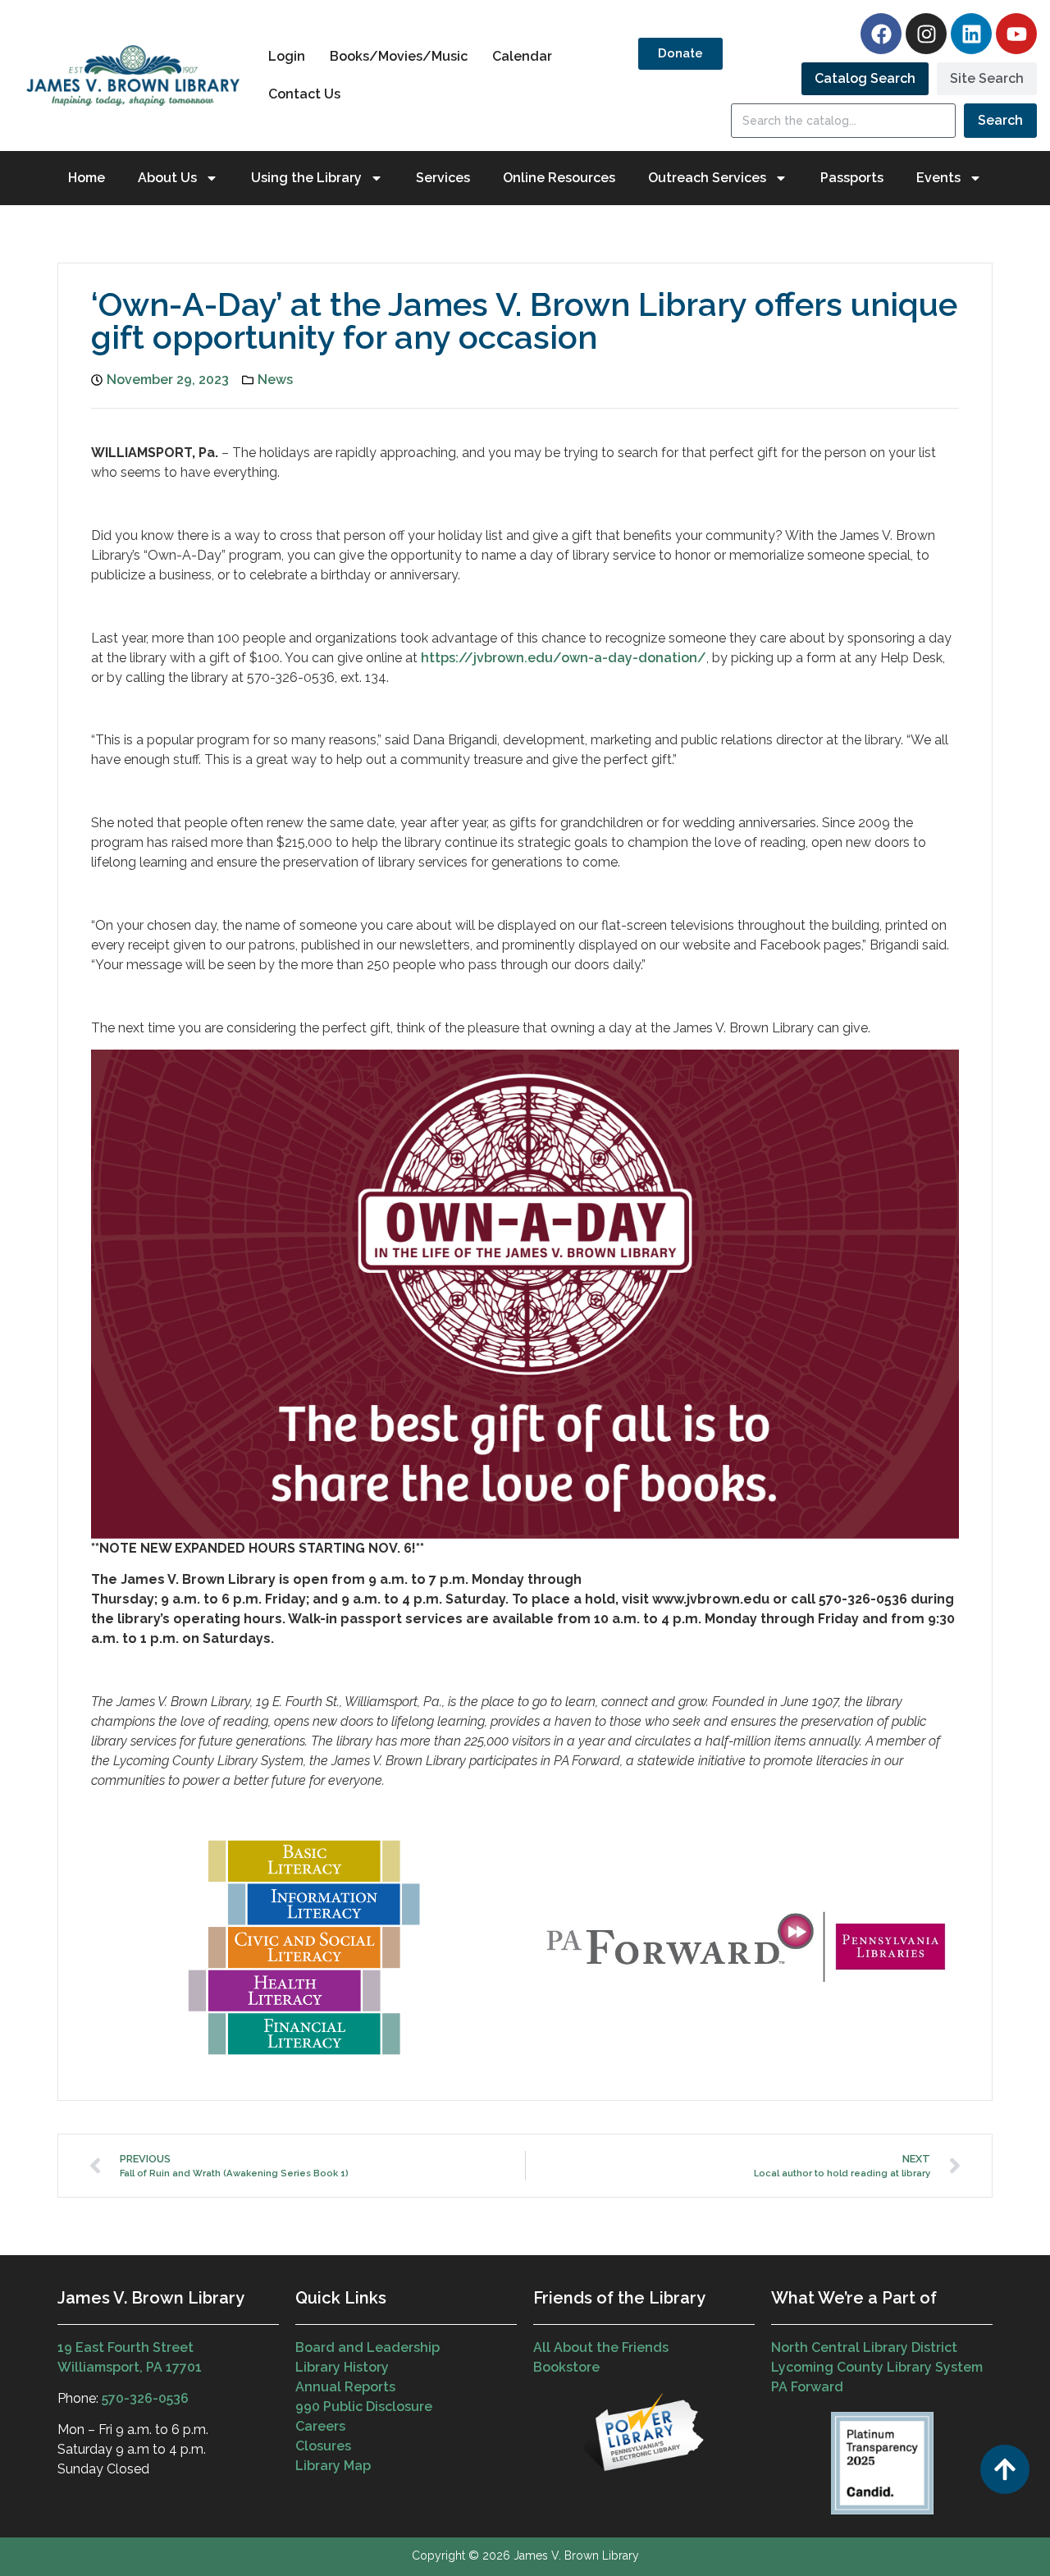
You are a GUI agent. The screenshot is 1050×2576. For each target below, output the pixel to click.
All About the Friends (601, 2347)
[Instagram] (926, 34)
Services (443, 178)
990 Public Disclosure (364, 2407)
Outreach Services (707, 178)
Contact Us (304, 94)
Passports (852, 178)
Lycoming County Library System (877, 2367)
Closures (323, 2446)
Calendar (522, 56)
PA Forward (807, 2387)
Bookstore (566, 2367)
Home (87, 178)
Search (1000, 120)
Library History (342, 2367)
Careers (320, 2426)
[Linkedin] (971, 34)
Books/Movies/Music (399, 56)
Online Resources (559, 178)
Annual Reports (345, 2387)
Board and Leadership (367, 2347)
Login (287, 56)
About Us (167, 178)
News (275, 380)
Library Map (333, 2466)
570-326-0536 (145, 2398)
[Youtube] (1016, 34)
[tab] (865, 79)
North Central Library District (864, 2347)
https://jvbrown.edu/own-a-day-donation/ (564, 658)
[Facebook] (881, 34)
